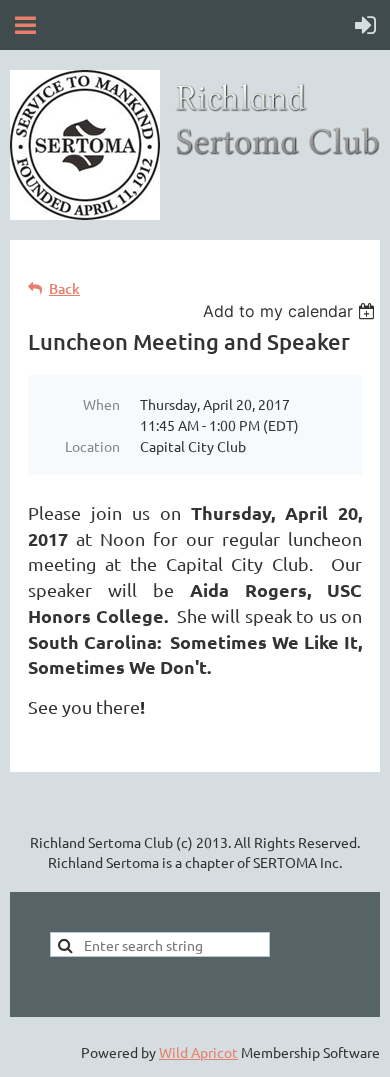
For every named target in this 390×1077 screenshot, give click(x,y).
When (101, 404)
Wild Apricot (198, 1052)
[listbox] (291, 311)
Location (92, 446)
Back (64, 288)
